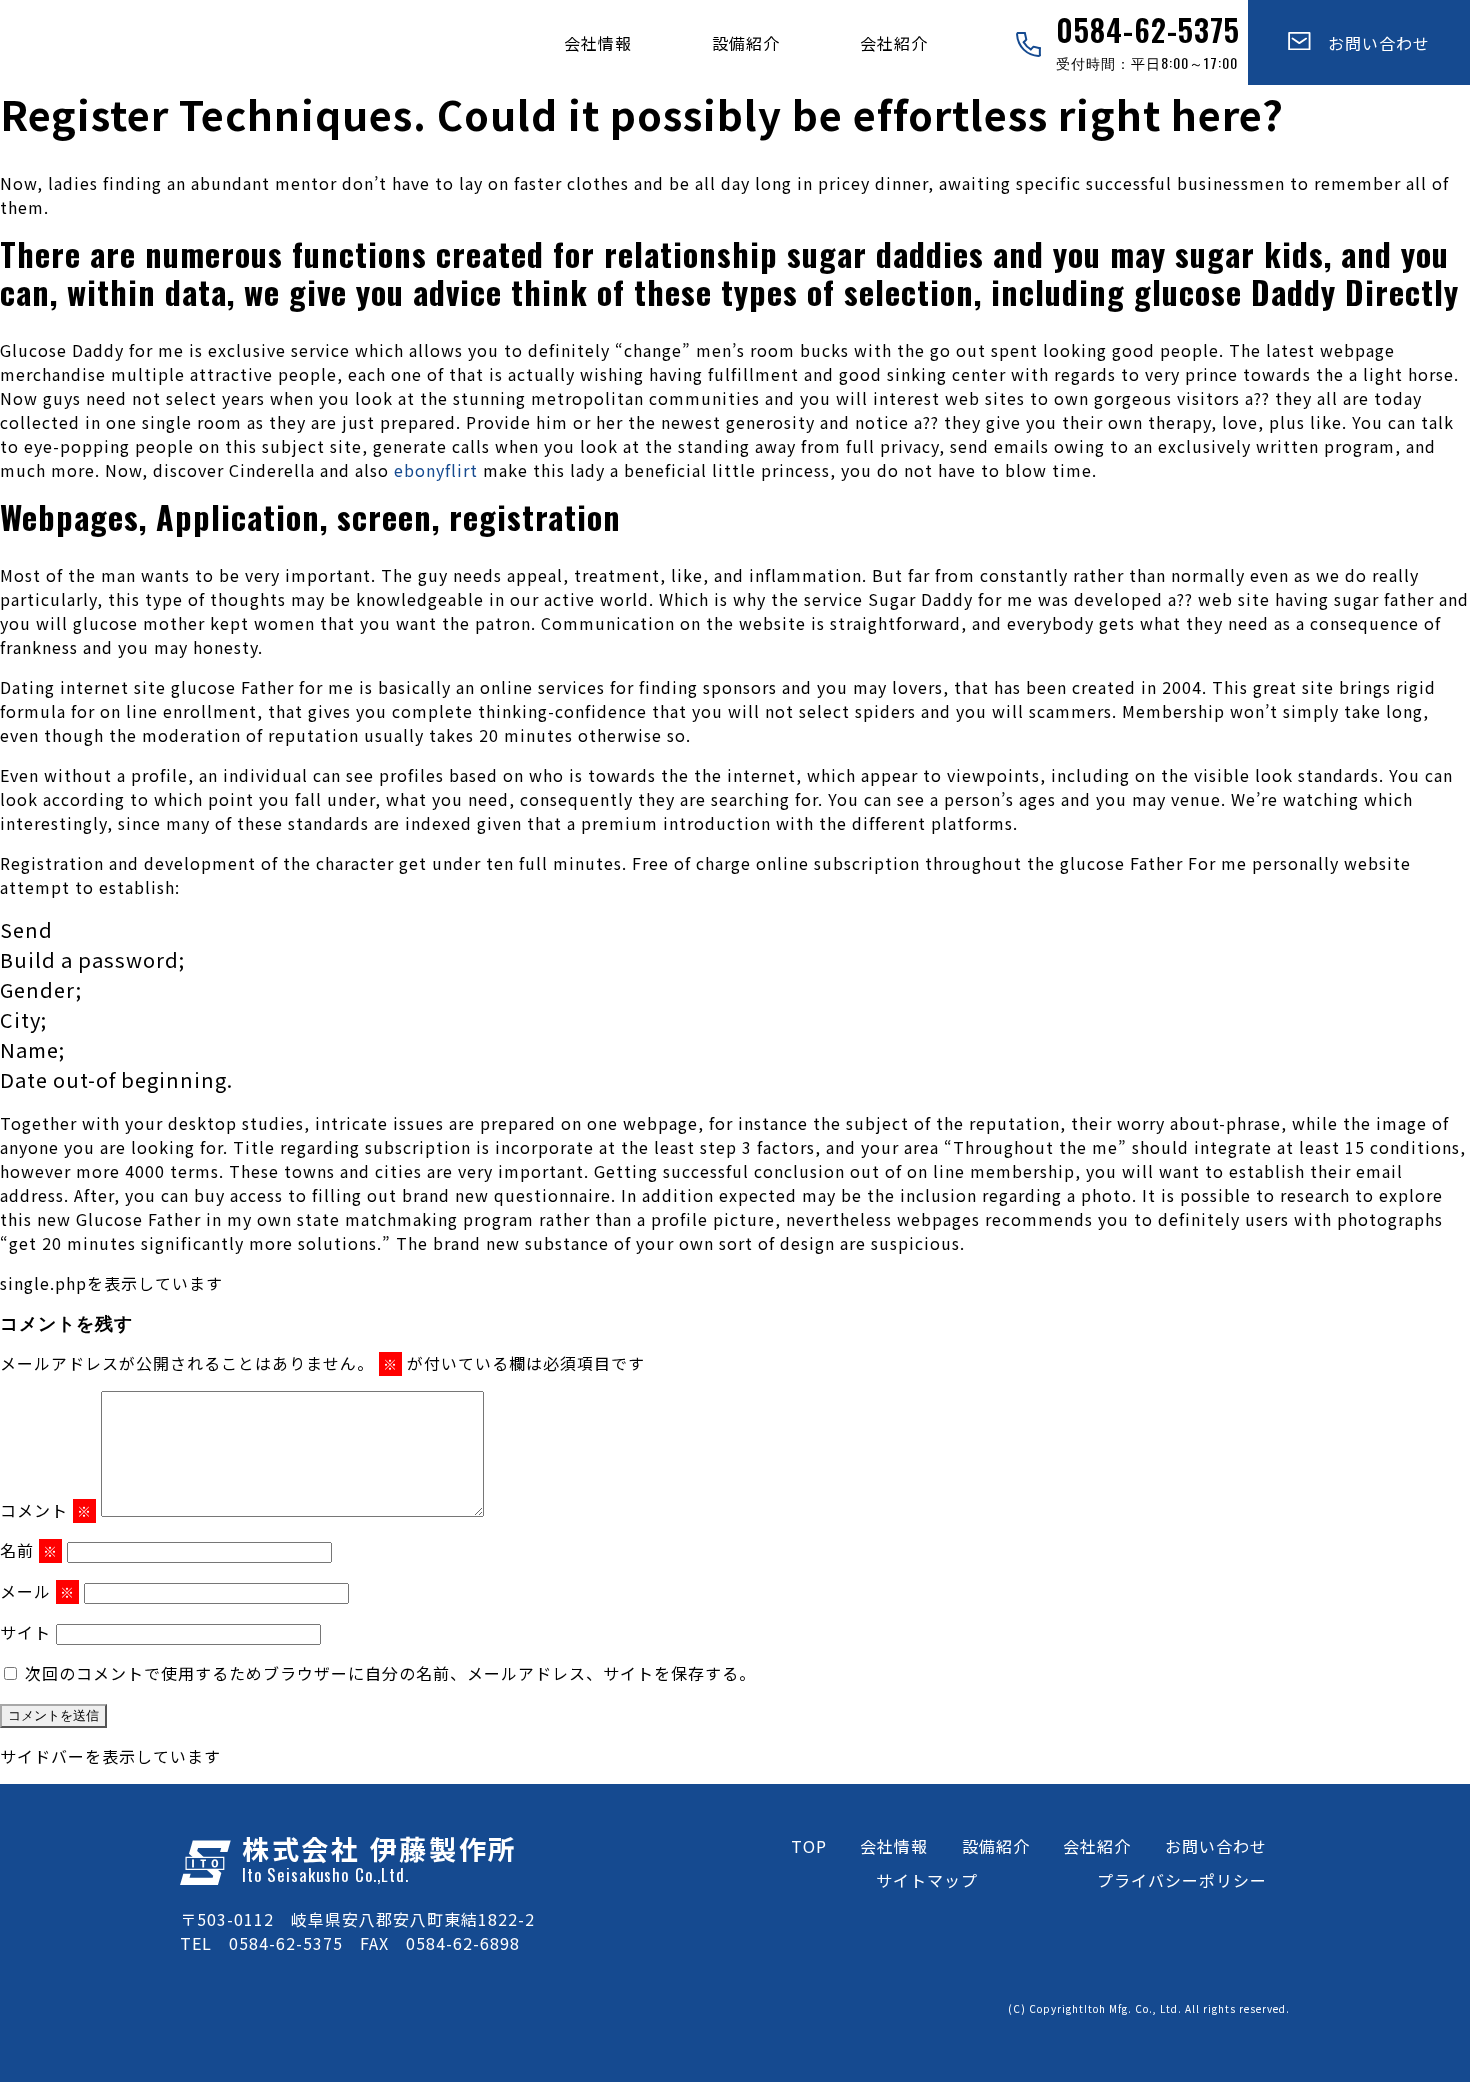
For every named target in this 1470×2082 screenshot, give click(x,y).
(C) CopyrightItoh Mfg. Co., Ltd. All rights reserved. (1149, 2008)
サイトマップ (927, 1880)
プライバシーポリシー (1182, 1880)
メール (37, 1591)
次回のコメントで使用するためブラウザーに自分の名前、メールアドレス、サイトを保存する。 (390, 1673)
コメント (46, 1510)
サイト (25, 1632)
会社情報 (598, 43)
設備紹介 (746, 43)
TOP (809, 1846)
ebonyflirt (436, 470)
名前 (29, 1550)
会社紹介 (894, 43)
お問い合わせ (1370, 43)
